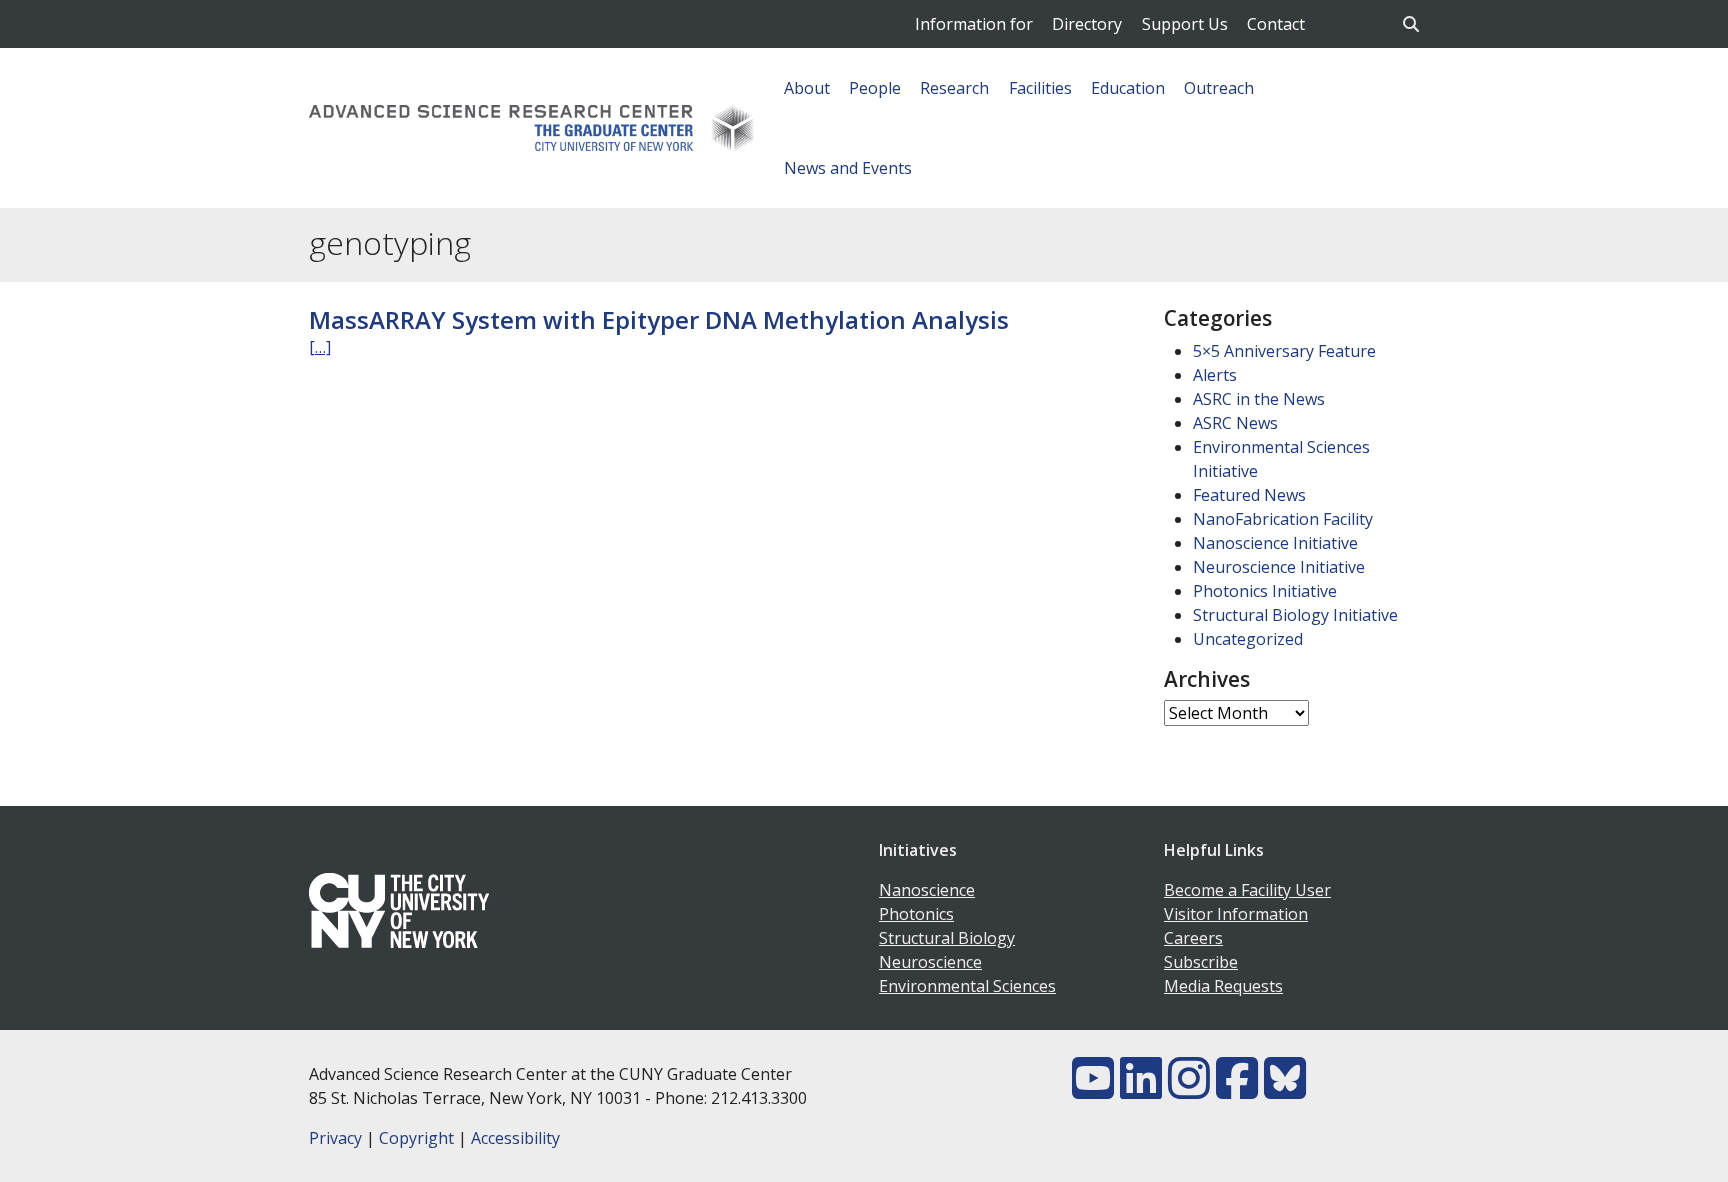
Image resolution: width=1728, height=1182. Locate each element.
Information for (974, 24)
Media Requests (1223, 986)
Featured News (1249, 495)
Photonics (916, 914)
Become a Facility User (1247, 890)
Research (954, 88)
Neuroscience (930, 962)
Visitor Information (1236, 914)
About (807, 88)
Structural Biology (947, 938)
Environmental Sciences (967, 986)
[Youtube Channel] (1093, 1090)
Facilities (1040, 88)
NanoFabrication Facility (1283, 519)
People (875, 88)
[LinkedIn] (1141, 1090)
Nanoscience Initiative (1275, 543)
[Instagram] (1189, 1090)
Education (1128, 88)
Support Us (1185, 24)
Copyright (416, 1138)
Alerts (1215, 375)
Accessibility (515, 1138)
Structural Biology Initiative (1295, 615)
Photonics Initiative (1265, 591)
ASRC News (1235, 423)
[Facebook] (1237, 1090)
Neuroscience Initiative (1279, 567)
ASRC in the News (1259, 399)
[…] (320, 347)
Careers (1193, 938)
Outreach (1219, 88)
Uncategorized (1248, 639)
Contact (1276, 24)
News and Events (848, 168)
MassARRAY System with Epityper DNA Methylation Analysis (659, 319)
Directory (1087, 24)
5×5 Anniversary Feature (1284, 351)
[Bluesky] (1285, 1090)
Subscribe (1201, 962)
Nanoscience (927, 890)
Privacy (335, 1138)
